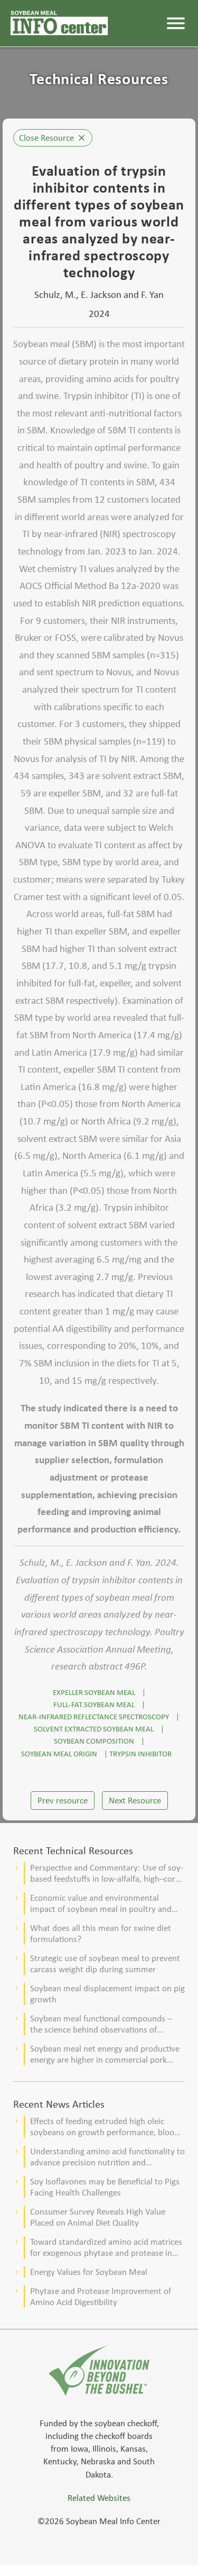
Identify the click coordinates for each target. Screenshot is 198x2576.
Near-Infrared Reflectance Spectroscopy (94, 1716)
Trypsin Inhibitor (140, 1753)
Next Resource (135, 1801)
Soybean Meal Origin (59, 1753)
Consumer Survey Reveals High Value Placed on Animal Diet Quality (98, 2217)
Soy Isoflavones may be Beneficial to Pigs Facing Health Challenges (105, 2187)
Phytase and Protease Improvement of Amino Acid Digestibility (101, 2297)
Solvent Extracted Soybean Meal (94, 1729)
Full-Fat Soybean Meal (94, 1704)
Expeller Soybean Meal (94, 1692)
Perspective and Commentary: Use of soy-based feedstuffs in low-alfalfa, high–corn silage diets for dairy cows (107, 1873)
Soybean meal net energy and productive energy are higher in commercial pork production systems (105, 2054)
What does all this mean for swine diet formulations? (101, 1934)
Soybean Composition (94, 1741)
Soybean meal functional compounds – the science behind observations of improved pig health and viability (101, 2024)
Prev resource (63, 1801)
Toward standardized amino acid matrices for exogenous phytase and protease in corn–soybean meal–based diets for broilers (106, 2247)
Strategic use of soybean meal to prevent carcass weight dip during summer (105, 1964)
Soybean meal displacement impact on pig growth (107, 1994)
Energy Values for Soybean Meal (89, 2272)
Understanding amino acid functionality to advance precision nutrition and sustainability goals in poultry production (107, 2157)
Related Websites (99, 2498)
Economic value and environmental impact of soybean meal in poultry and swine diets (101, 1903)
